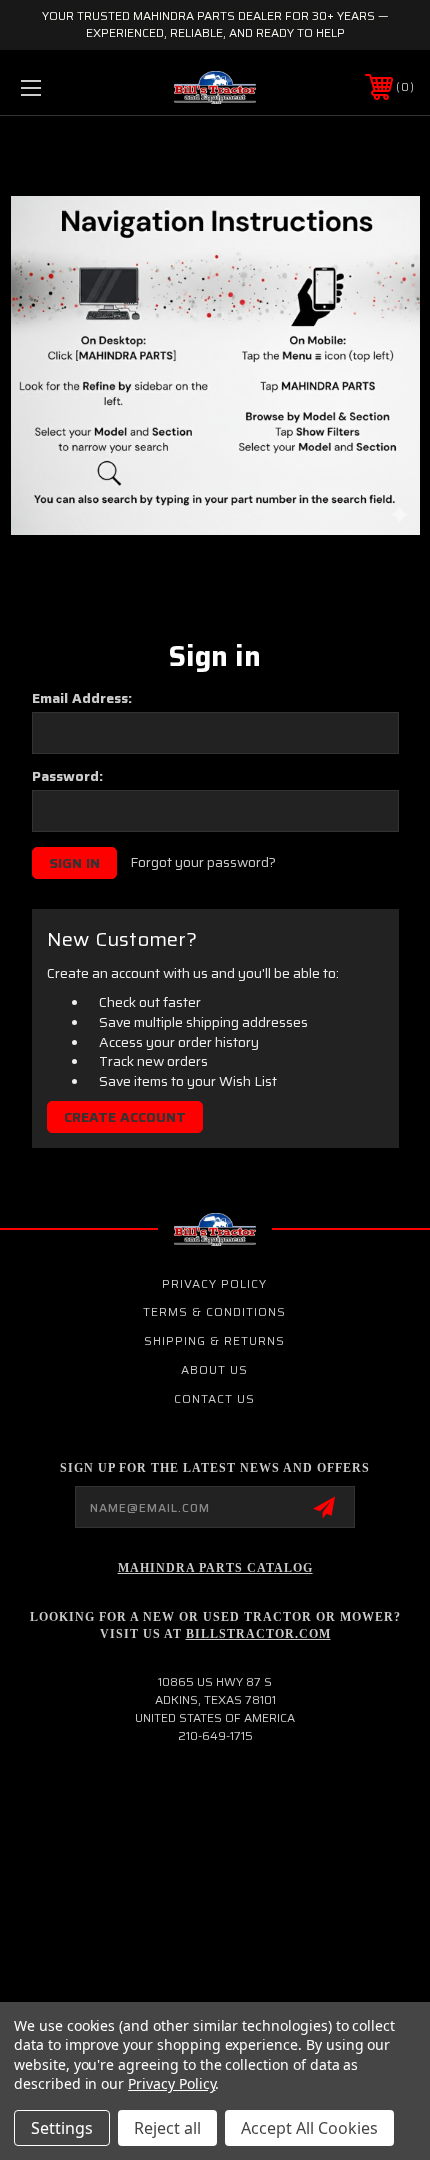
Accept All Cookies (309, 2128)
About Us (214, 1369)
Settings (62, 2128)
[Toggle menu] (60, 87)
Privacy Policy (214, 1283)
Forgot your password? (203, 863)
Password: (67, 776)
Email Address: (82, 698)
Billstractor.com (258, 1634)
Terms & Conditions (214, 1311)
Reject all (167, 2128)
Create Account (125, 1117)
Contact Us (214, 1398)
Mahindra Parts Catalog (215, 1568)
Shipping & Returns (214, 1340)
